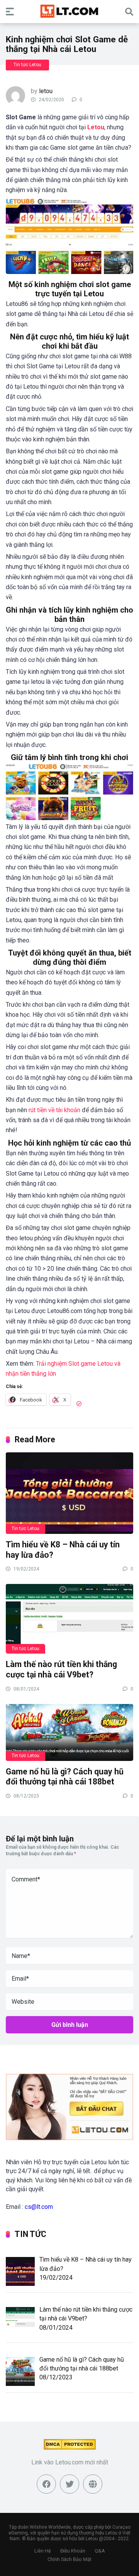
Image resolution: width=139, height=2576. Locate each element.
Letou (96, 127)
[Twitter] (69, 2484)
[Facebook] (46, 2484)
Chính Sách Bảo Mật (69, 2559)
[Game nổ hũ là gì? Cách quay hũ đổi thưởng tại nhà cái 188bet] (69, 1732)
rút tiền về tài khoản (54, 1110)
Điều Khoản (73, 2551)
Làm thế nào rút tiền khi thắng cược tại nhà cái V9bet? (61, 1669)
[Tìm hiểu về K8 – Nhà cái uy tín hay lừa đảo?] (69, 1493)
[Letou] (69, 11)
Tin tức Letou (27, 65)
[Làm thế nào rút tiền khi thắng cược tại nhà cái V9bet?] (69, 1618)
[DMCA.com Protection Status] (70, 2448)
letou (46, 91)
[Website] (93, 2484)
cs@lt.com (39, 2207)
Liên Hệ (43, 2551)
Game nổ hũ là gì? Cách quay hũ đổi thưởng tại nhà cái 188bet (65, 1777)
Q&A (100, 2551)
